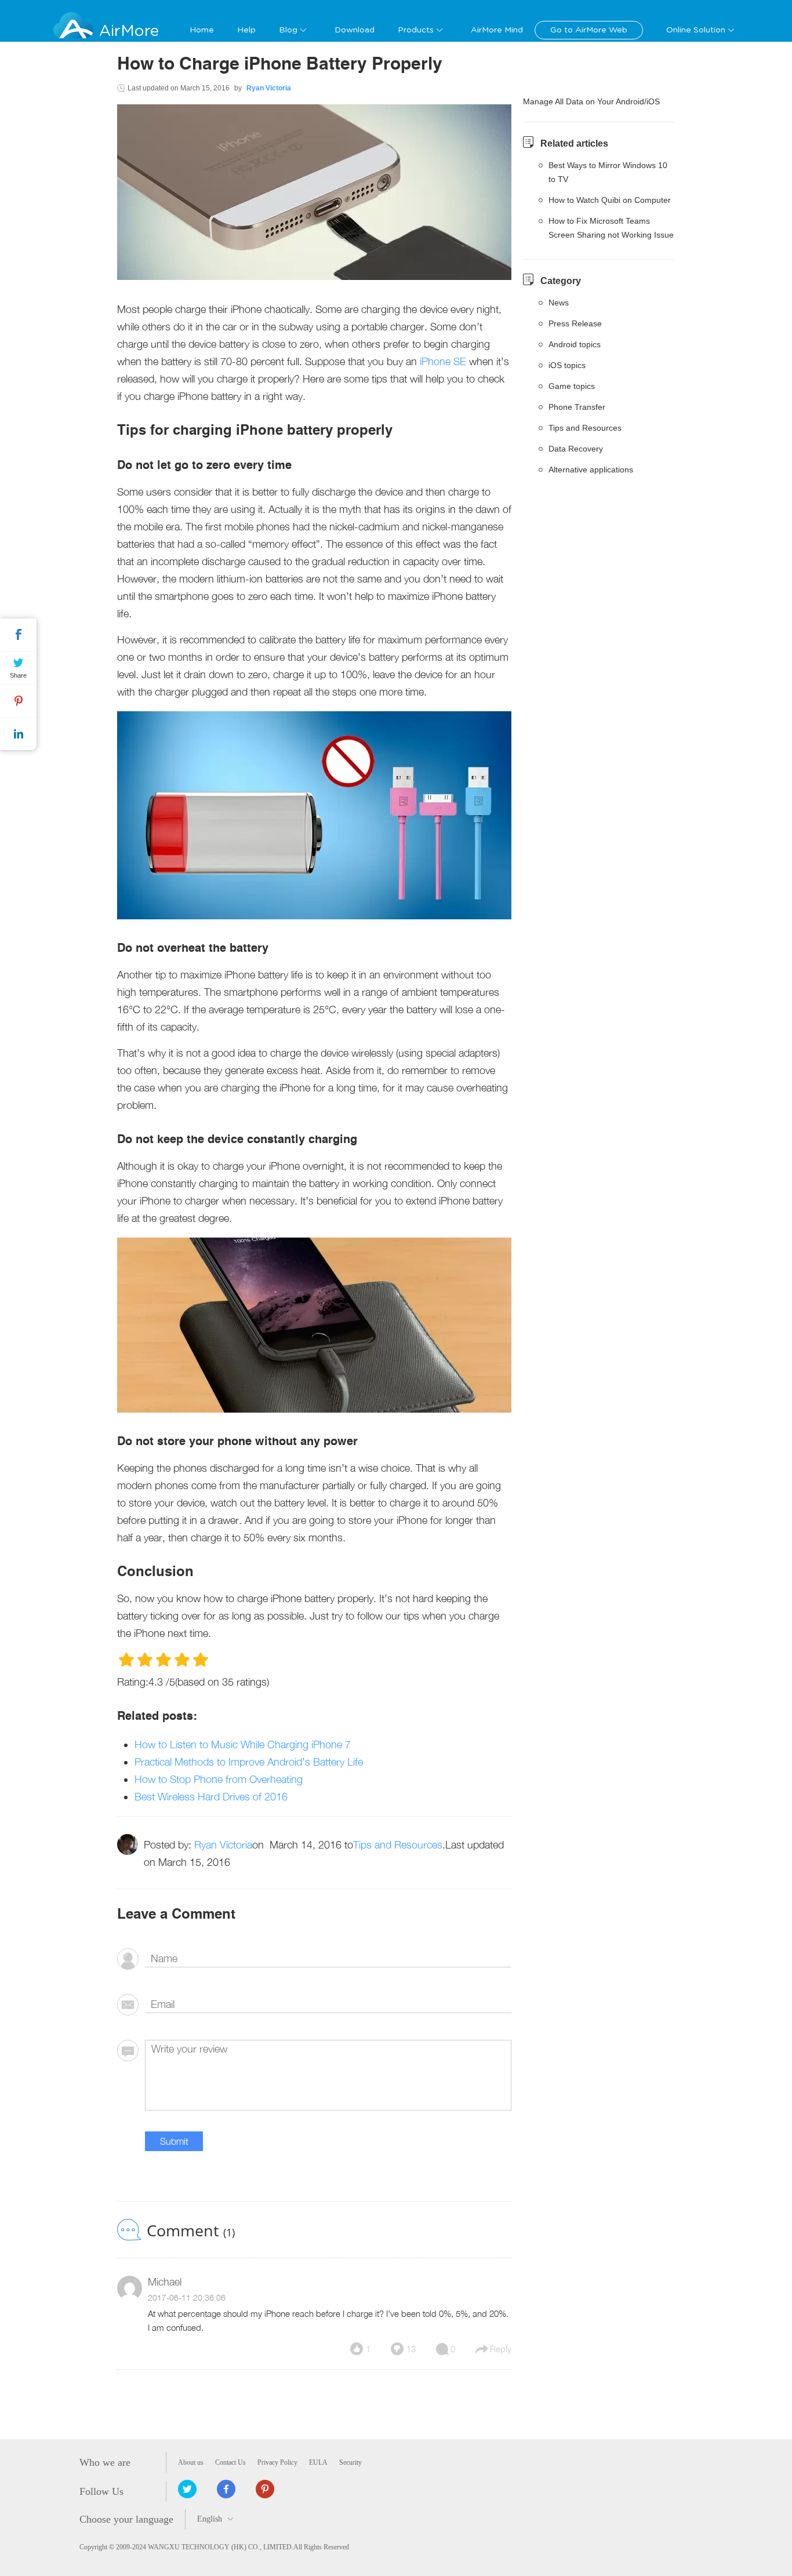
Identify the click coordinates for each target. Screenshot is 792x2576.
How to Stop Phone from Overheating (219, 1779)
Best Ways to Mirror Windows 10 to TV (608, 172)
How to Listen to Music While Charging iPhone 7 (243, 1744)
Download (355, 30)
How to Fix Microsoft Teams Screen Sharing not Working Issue (611, 228)
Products (416, 30)
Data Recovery (576, 449)
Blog (288, 30)
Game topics (572, 386)
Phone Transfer (577, 407)
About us (191, 2462)
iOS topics (567, 365)
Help (246, 30)
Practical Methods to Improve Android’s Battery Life (249, 1762)
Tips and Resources (398, 1845)
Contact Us (230, 2462)
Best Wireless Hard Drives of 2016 (211, 1797)
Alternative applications (591, 470)
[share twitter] (187, 2489)
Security (350, 2462)
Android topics (575, 344)
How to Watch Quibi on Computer (610, 200)
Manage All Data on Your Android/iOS (591, 101)
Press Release (575, 323)
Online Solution (696, 30)
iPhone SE (443, 361)
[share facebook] (226, 2489)
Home (202, 30)
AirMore (129, 31)
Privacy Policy (277, 2462)
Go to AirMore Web (589, 30)
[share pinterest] (265, 2489)
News (559, 303)
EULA (318, 2462)
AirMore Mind (497, 30)
